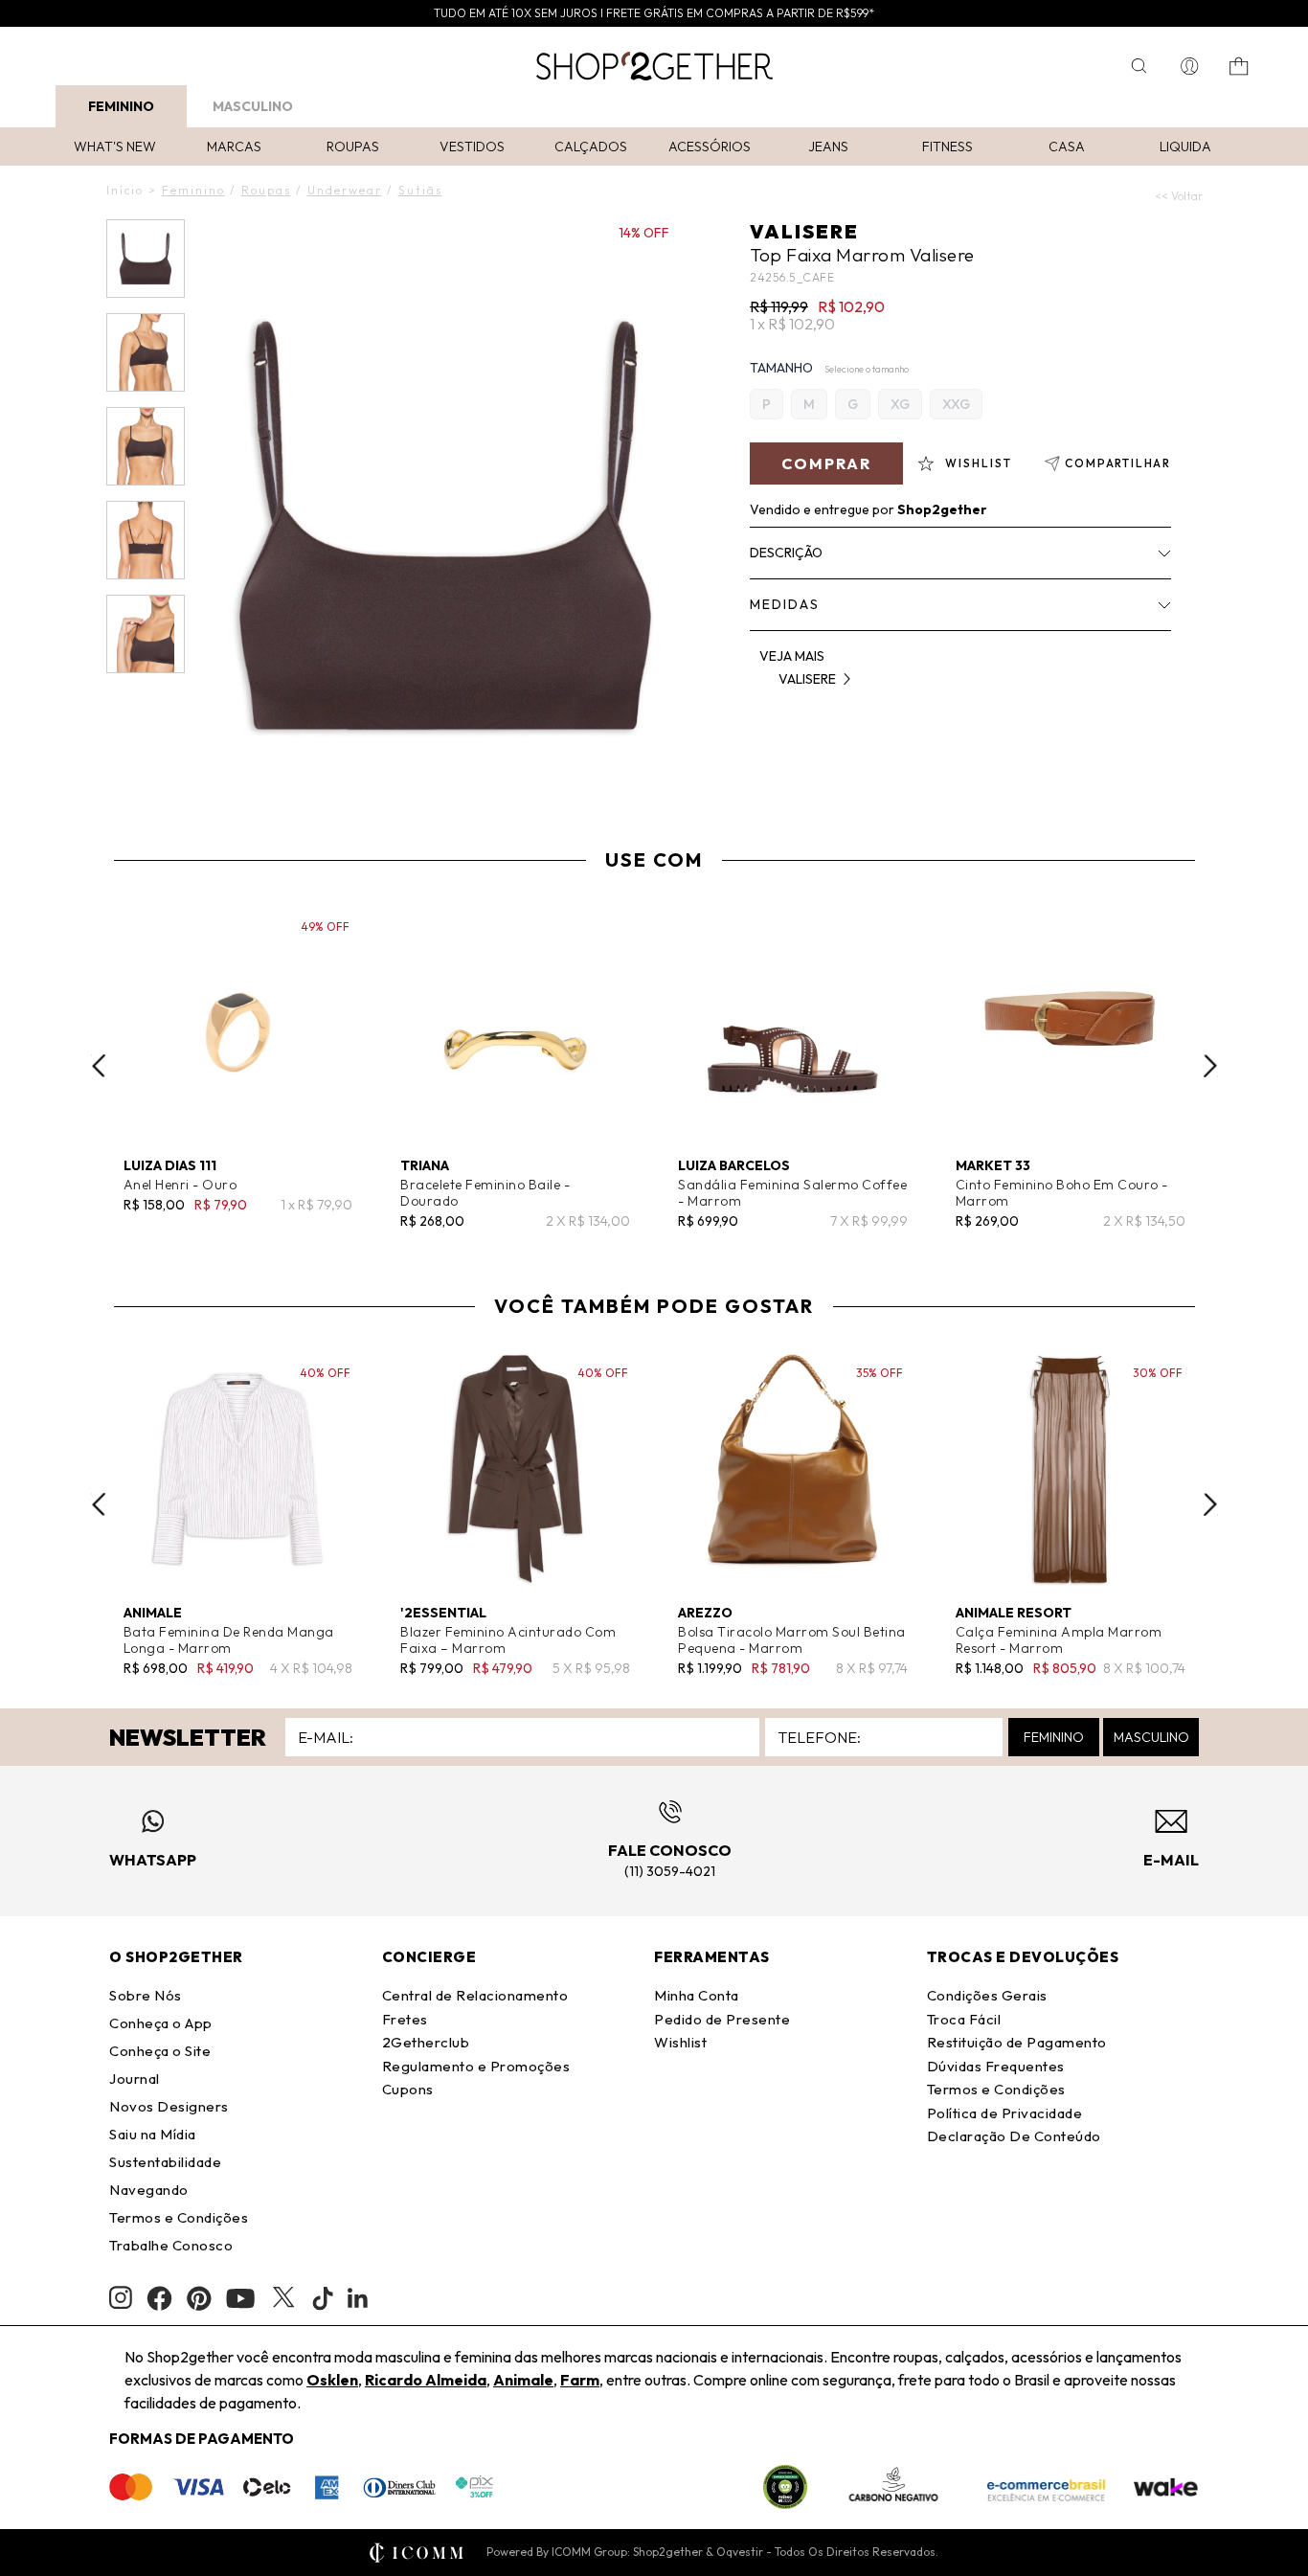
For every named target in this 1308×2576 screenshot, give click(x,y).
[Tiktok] (323, 2298)
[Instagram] (121, 2298)
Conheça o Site (160, 2051)
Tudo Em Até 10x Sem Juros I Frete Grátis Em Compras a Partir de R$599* (654, 13)
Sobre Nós (146, 1995)
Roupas (353, 147)
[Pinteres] (199, 2298)
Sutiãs (420, 190)
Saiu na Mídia (153, 2134)
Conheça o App (161, 2023)
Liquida (1185, 147)
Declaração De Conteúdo (1014, 2136)
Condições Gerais (987, 1995)
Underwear (345, 190)
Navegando (149, 2190)
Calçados (591, 147)
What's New (115, 147)
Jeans (828, 147)
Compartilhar (1118, 463)
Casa (1067, 147)
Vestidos (472, 147)
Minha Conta (697, 1995)
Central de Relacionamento (475, 1995)
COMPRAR (826, 463)
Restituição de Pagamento (1017, 2042)
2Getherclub (426, 2042)
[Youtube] (240, 2298)
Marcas (234, 147)
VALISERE (804, 231)
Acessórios (710, 147)
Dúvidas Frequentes (996, 2066)
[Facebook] (159, 2298)
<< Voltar (1179, 196)
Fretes (405, 2019)
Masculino (253, 106)
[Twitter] (283, 2298)
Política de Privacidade (1005, 2113)
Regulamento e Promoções (476, 2066)
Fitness (947, 147)
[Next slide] (1210, 1066)
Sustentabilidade (165, 2162)
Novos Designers (169, 2106)
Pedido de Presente (722, 2019)
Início (125, 190)
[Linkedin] (358, 2298)
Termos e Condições (179, 2217)
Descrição (786, 553)
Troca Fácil (964, 2019)
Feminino (121, 106)
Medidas (785, 604)
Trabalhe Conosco (171, 2245)
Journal (135, 2079)
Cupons (408, 2089)
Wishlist (680, 2042)
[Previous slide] (99, 1066)
